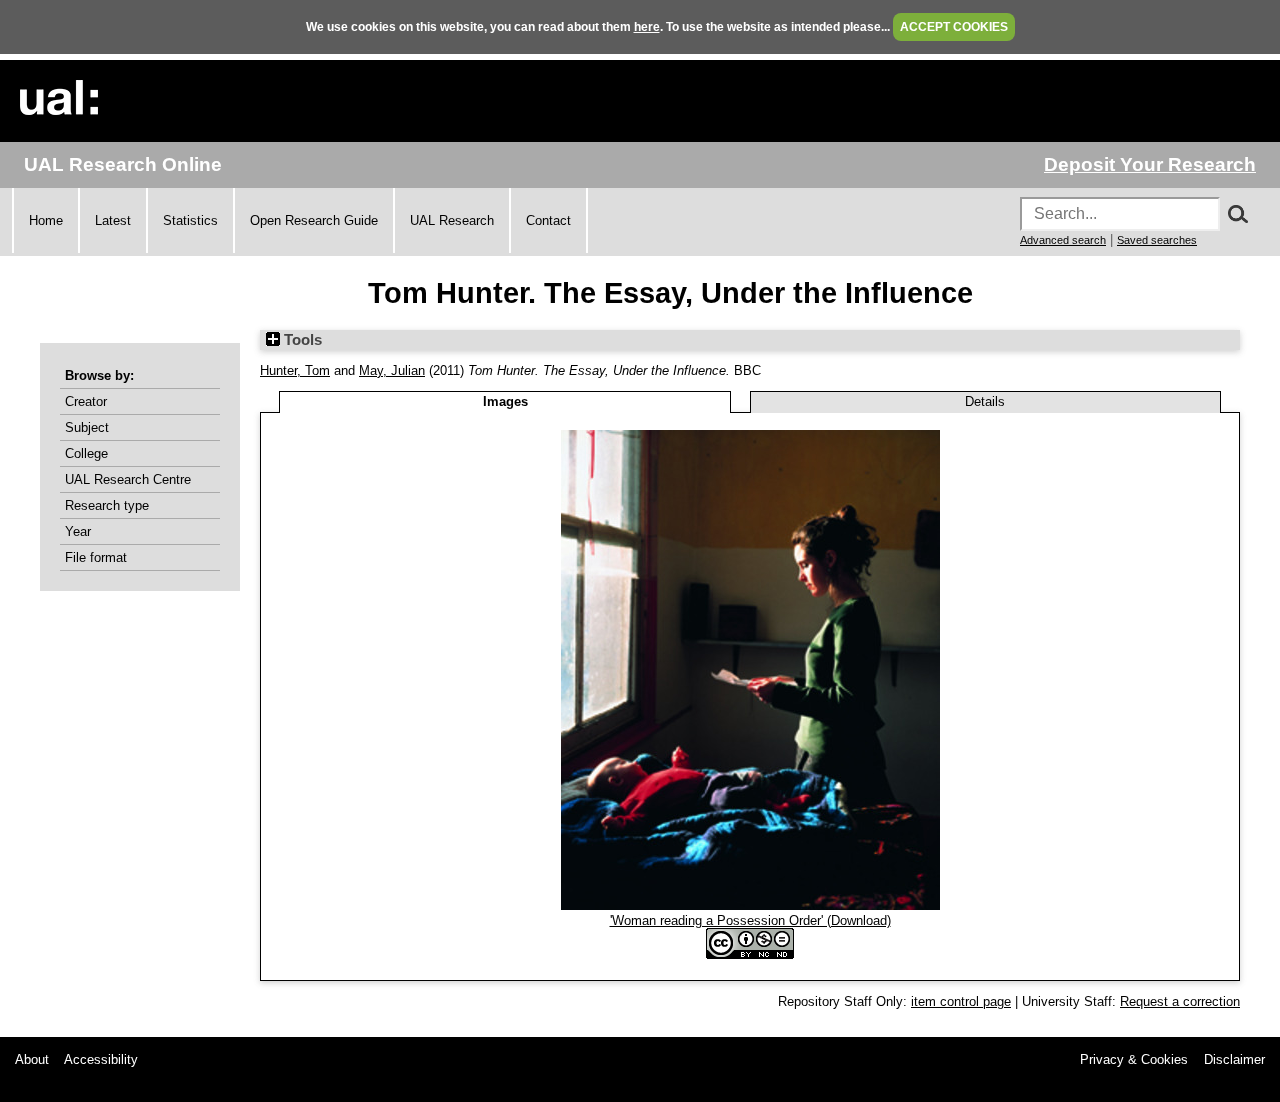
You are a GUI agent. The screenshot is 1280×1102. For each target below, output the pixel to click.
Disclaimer (1234, 1059)
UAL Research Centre (128, 479)
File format (96, 557)
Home (46, 220)
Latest (113, 220)
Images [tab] (505, 401)
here (647, 27)
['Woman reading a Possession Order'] (750, 905)
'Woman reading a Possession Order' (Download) (750, 920)
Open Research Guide (314, 220)
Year (78, 531)
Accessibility (101, 1059)
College (86, 453)
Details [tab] (985, 401)
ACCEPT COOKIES (954, 27)
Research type (107, 505)
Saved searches (1157, 240)
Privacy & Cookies (1134, 1059)
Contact (548, 220)
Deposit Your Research (1150, 164)
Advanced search (1063, 240)
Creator (86, 401)
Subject (87, 427)
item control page (961, 1001)
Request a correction (1180, 1001)
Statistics (190, 220)
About (32, 1059)
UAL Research (452, 220)
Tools (301, 340)
